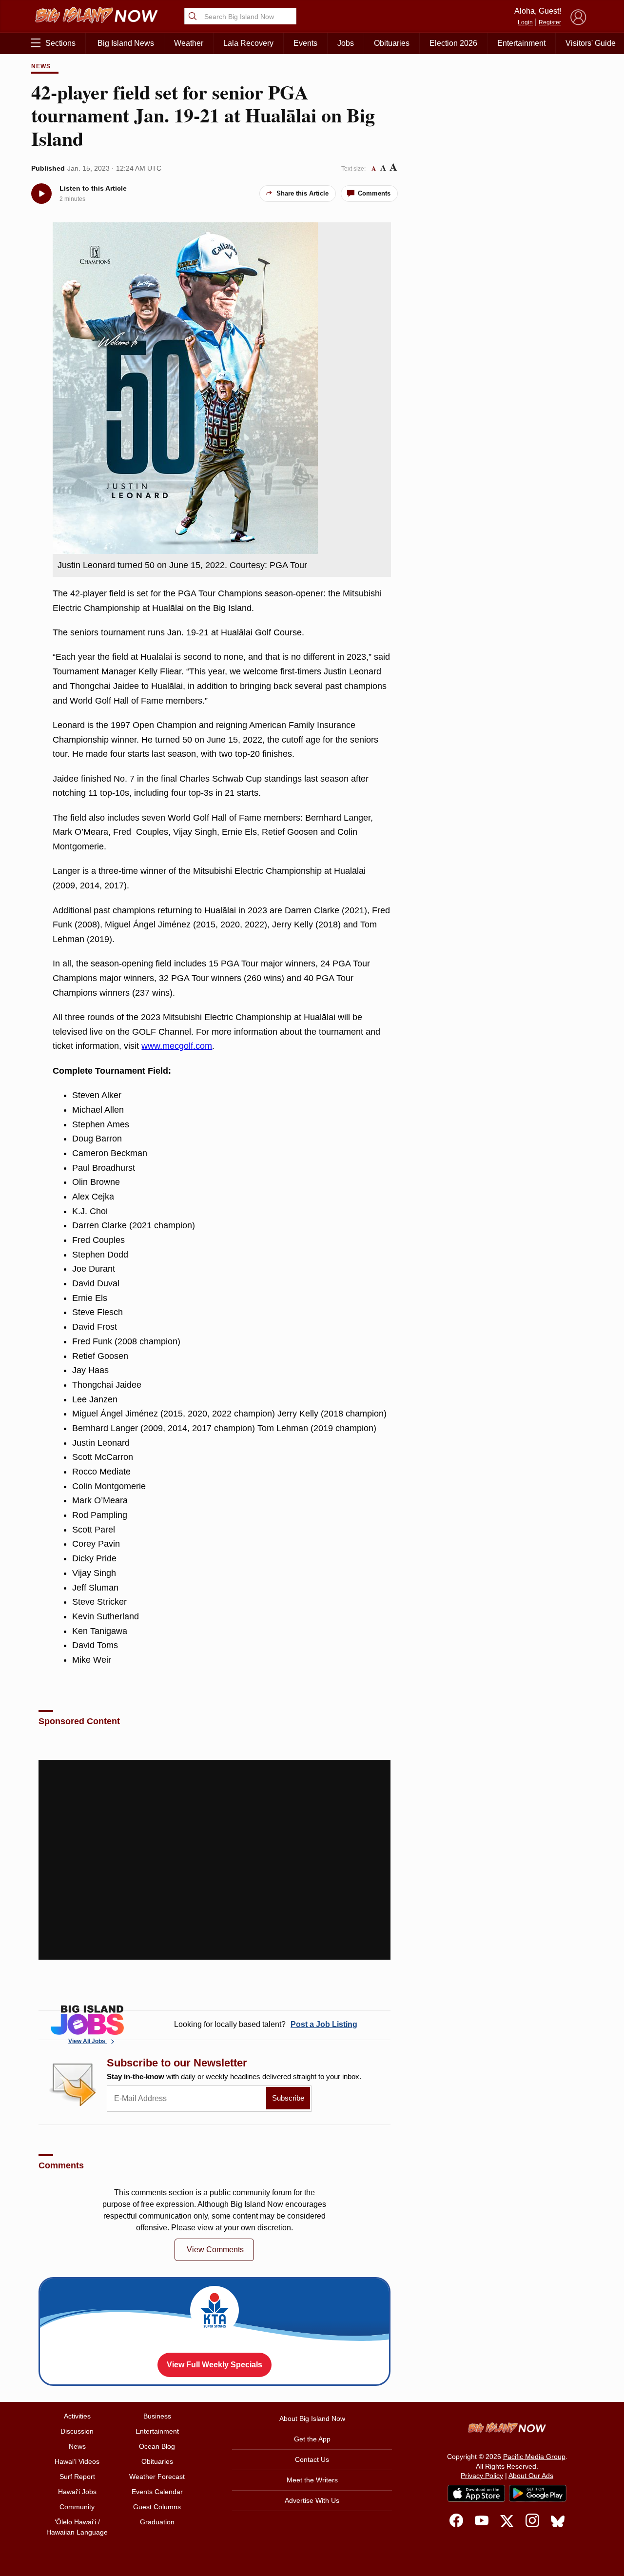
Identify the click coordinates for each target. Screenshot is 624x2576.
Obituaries (392, 43)
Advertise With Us (312, 2500)
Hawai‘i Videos (77, 2461)
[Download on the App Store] (476, 2493)
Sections (60, 43)
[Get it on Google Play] (538, 2494)
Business (157, 2416)
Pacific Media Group (534, 2457)
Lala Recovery (248, 43)
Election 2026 (453, 43)
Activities (77, 2416)
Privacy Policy (482, 2476)
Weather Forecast (157, 2477)
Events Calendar (157, 2492)
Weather (189, 43)
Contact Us (312, 2459)
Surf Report (77, 2477)
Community (77, 2507)
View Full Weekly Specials (214, 2365)
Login (525, 22)
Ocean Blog (157, 2446)
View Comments (215, 2250)
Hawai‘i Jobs (77, 2492)
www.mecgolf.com (177, 1046)
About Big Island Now (312, 2419)
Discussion (77, 2431)
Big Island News (126, 43)
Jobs (346, 43)
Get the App (312, 2439)
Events (305, 43)
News (41, 66)
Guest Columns (157, 2507)
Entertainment (521, 43)
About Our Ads (531, 2476)
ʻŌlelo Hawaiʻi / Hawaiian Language (77, 2527)
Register (550, 22)
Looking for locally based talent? (266, 2024)
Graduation (157, 2522)
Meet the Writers (312, 2480)
